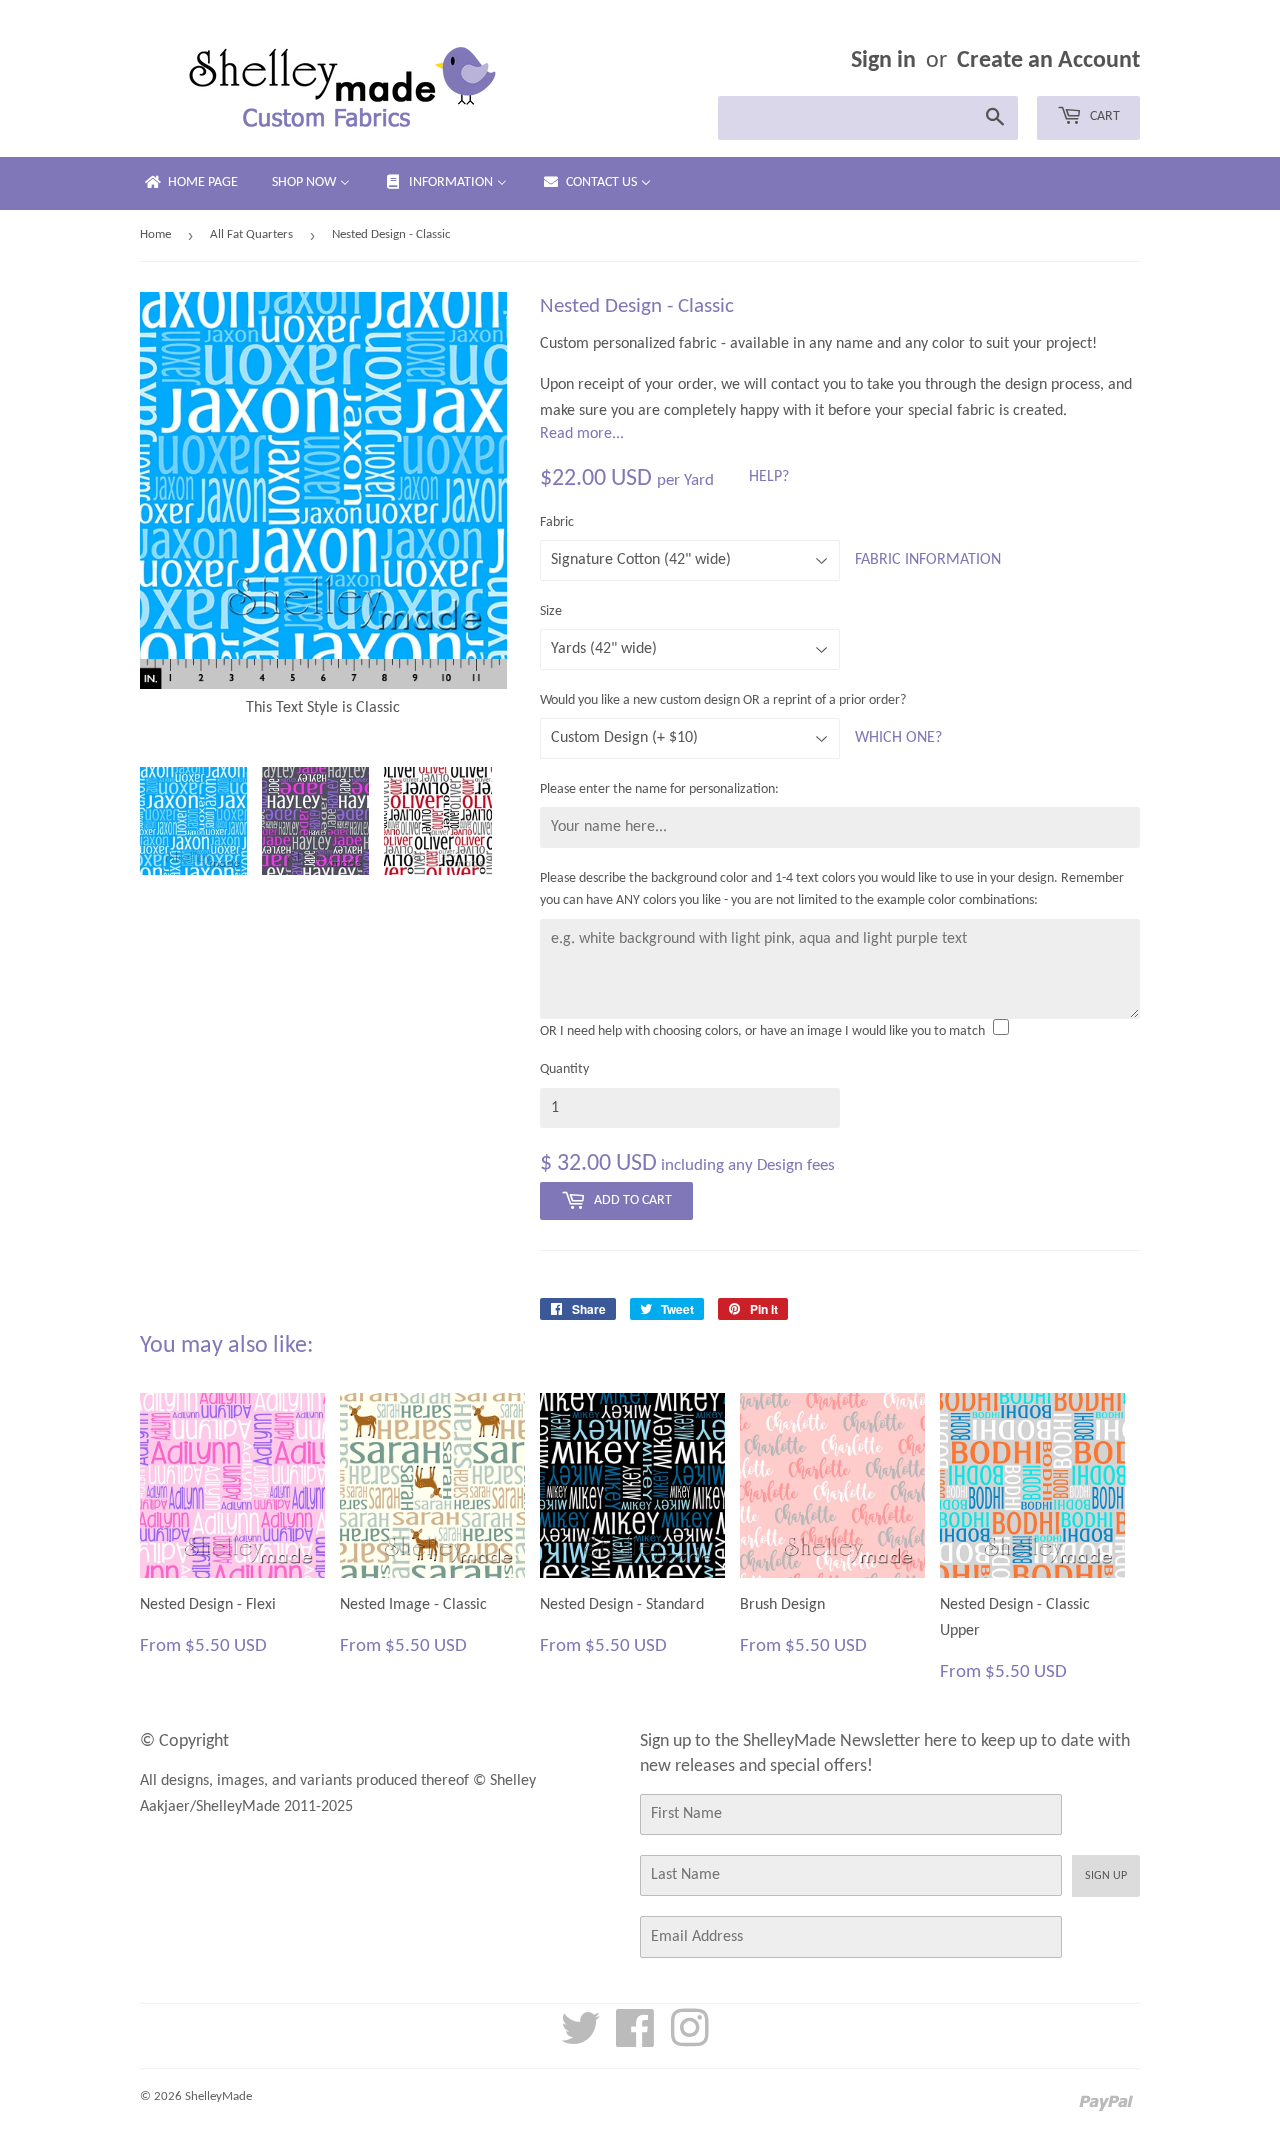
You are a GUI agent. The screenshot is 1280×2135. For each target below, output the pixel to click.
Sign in (883, 61)
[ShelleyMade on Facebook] (635, 2040)
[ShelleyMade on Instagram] (690, 2040)
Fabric (557, 522)
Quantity (564, 1069)
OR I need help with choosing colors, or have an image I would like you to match (762, 1031)
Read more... (582, 434)
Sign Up (1106, 1876)
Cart (1103, 116)
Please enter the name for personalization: (659, 789)
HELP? (769, 477)
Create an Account (1048, 61)
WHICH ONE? (898, 738)
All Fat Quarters (251, 234)
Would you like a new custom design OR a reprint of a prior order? (723, 700)
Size (551, 611)
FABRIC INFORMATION (928, 560)
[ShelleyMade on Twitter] (581, 2040)
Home (155, 234)
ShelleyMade (218, 2096)
